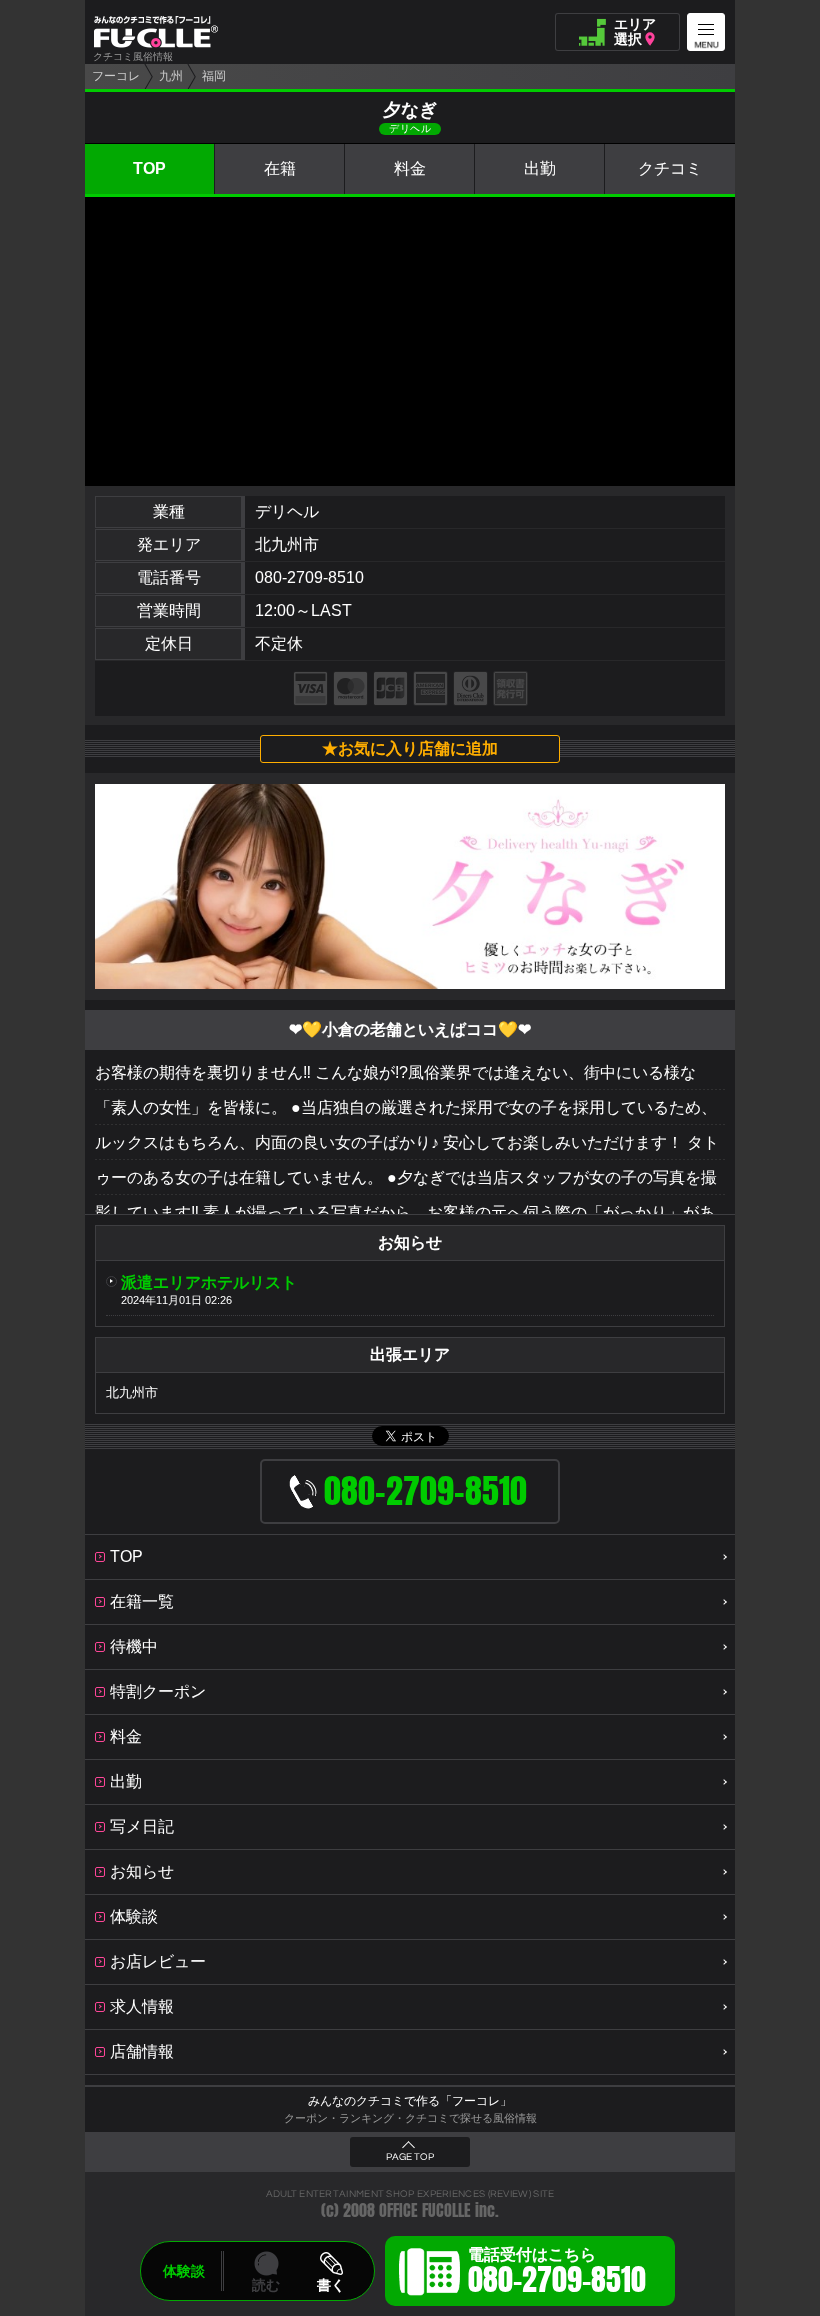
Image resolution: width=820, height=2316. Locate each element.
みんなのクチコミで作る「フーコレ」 (410, 2101)
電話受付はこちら (557, 2274)
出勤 (540, 168)
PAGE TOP (410, 2157)
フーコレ (116, 76)
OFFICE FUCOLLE (425, 2210)
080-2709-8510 (309, 577)
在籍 (280, 168)
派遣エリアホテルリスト (209, 1282)
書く (331, 2285)
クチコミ (670, 168)
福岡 (214, 76)
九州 (171, 76)
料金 (410, 168)
